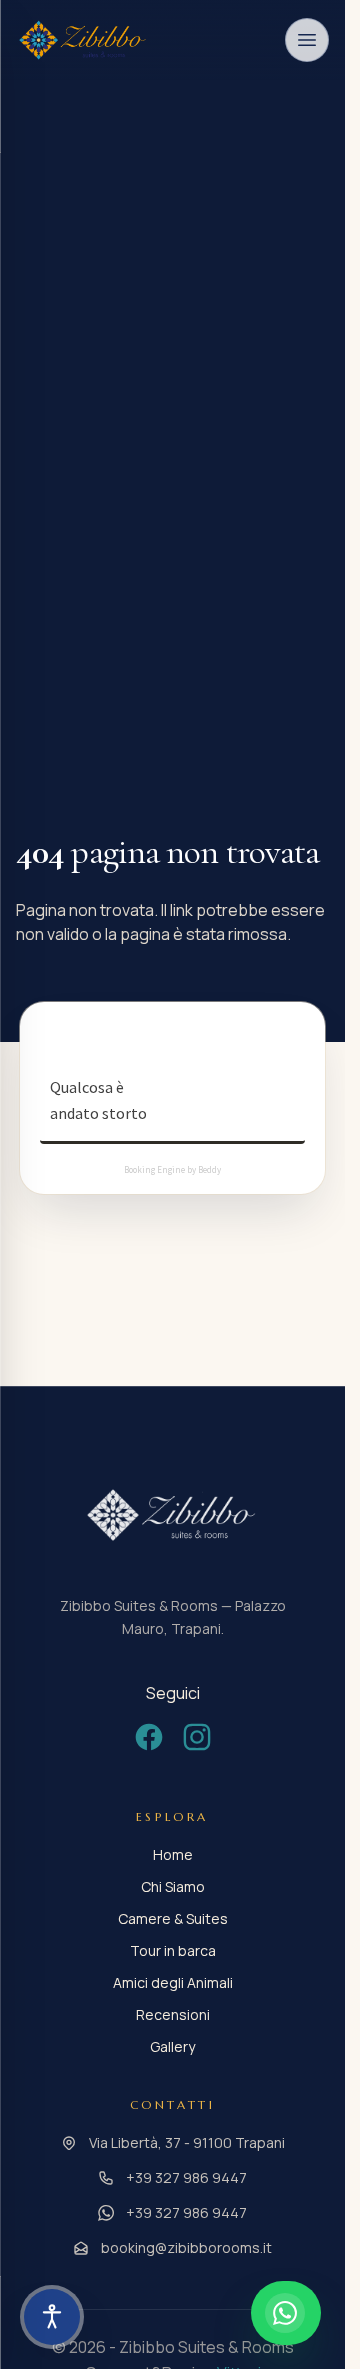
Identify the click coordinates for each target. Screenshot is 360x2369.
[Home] (83, 40)
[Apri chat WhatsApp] (286, 2313)
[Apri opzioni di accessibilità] (52, 2317)
